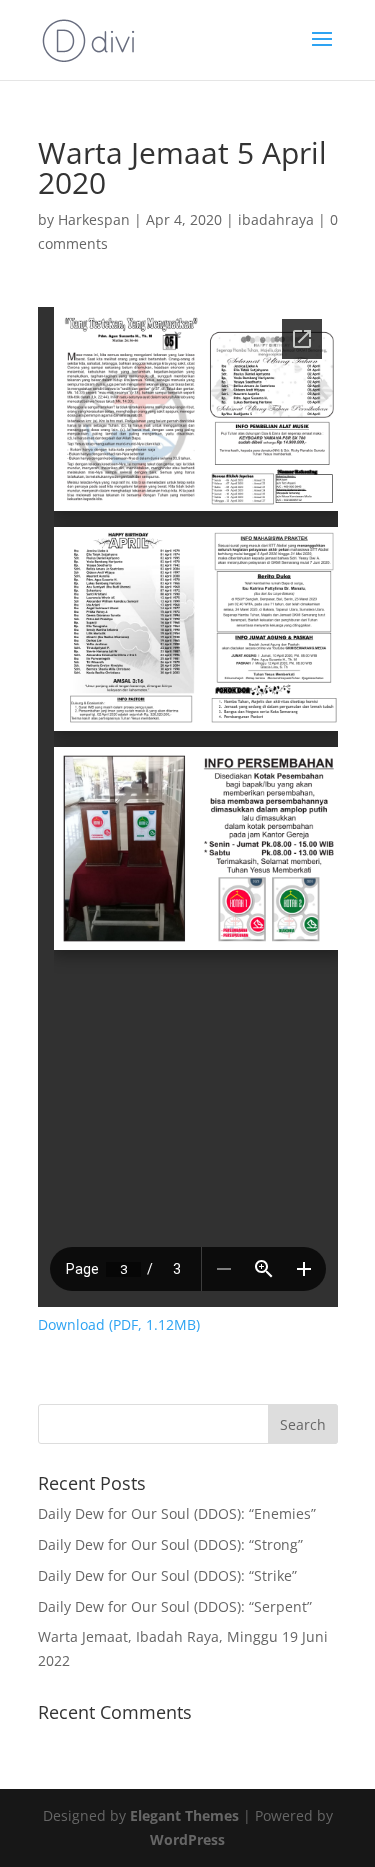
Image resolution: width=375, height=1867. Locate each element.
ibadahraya (276, 219)
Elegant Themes (184, 1815)
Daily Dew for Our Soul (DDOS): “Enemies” (177, 1513)
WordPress (187, 1839)
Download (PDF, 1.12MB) (119, 1324)
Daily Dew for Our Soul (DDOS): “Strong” (170, 1544)
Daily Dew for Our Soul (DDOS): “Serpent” (175, 1606)
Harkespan (94, 219)
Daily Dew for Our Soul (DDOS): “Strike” (167, 1575)
